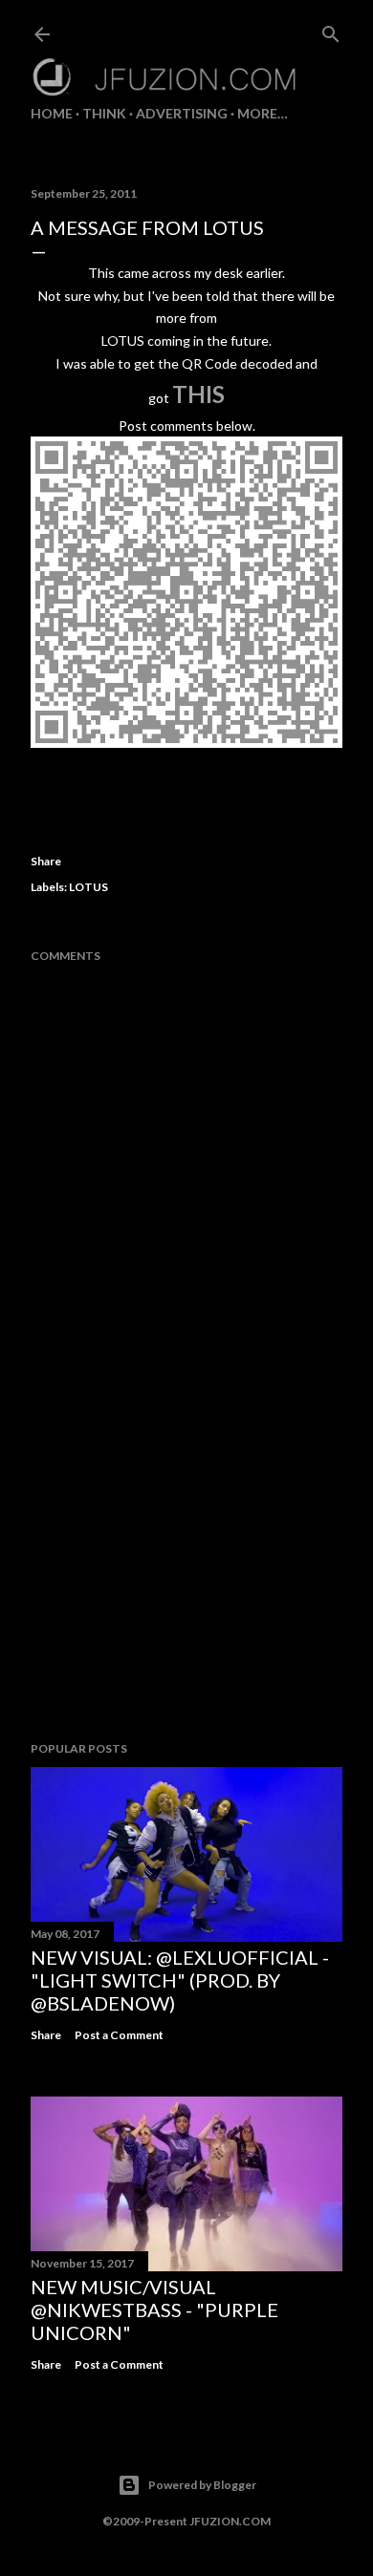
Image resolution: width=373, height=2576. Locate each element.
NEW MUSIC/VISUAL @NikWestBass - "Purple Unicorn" (154, 2310)
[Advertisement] (186, 1574)
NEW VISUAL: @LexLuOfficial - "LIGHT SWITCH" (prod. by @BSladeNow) (180, 1980)
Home (52, 113)
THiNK (104, 113)
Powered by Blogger (202, 2485)
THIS (198, 394)
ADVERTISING (182, 113)
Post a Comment (119, 2035)
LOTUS (88, 887)
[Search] (331, 30)
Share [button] (46, 861)
